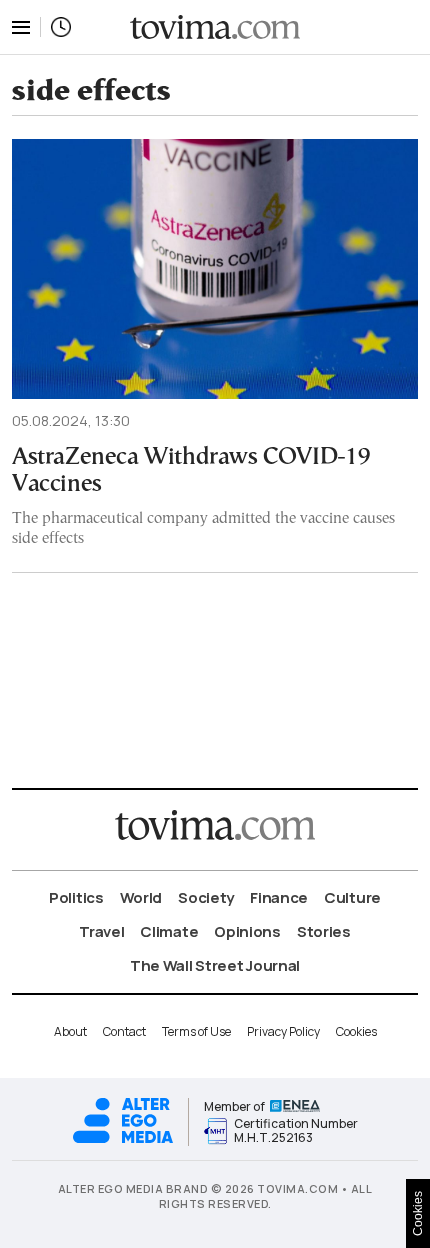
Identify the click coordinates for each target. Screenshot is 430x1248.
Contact (124, 1031)
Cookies (356, 1031)
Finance (279, 897)
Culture (352, 897)
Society (206, 897)
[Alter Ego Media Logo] (123, 1140)
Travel (101, 931)
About (70, 1031)
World (141, 897)
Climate (169, 931)
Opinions (247, 931)
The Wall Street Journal (215, 965)
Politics (76, 897)
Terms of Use (196, 1031)
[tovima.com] (215, 27)
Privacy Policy (283, 1031)
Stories (324, 931)
